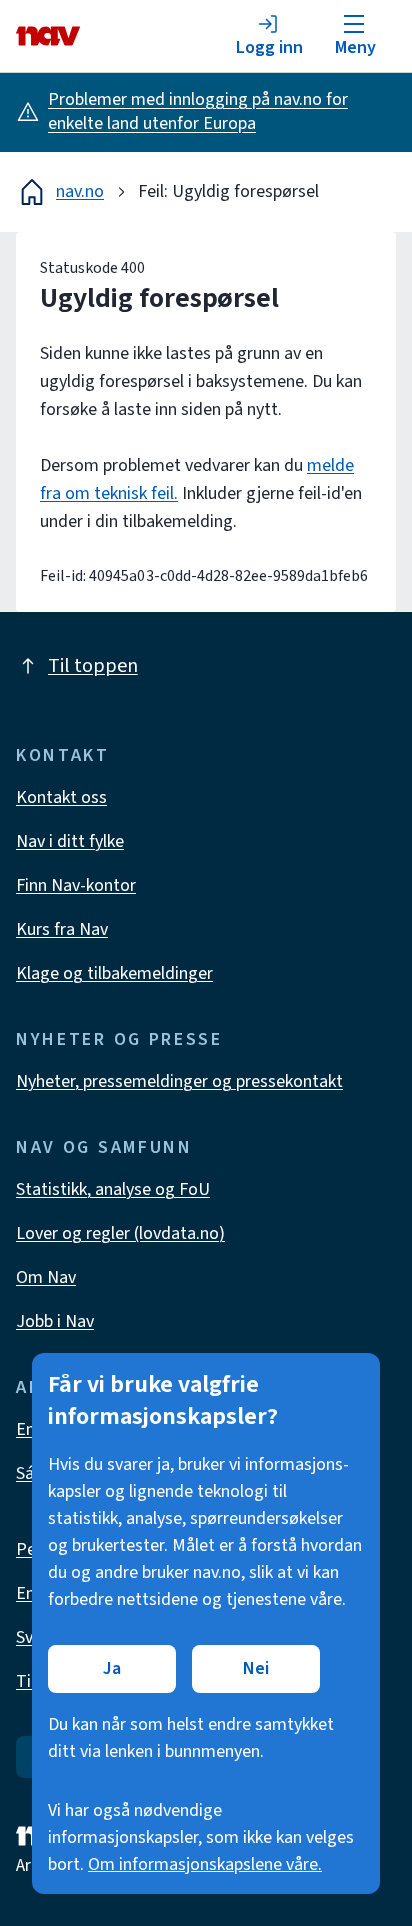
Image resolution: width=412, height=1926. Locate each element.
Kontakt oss (61, 797)
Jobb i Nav (55, 1321)
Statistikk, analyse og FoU (113, 1189)
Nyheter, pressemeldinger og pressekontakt (179, 1081)
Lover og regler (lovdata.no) (120, 1233)
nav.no (80, 191)
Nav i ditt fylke (70, 841)
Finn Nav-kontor (76, 885)
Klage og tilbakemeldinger (114, 973)
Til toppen (93, 666)
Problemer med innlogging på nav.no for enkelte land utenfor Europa (198, 111)
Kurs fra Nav (62, 929)
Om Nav (46, 1277)
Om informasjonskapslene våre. (205, 1864)
